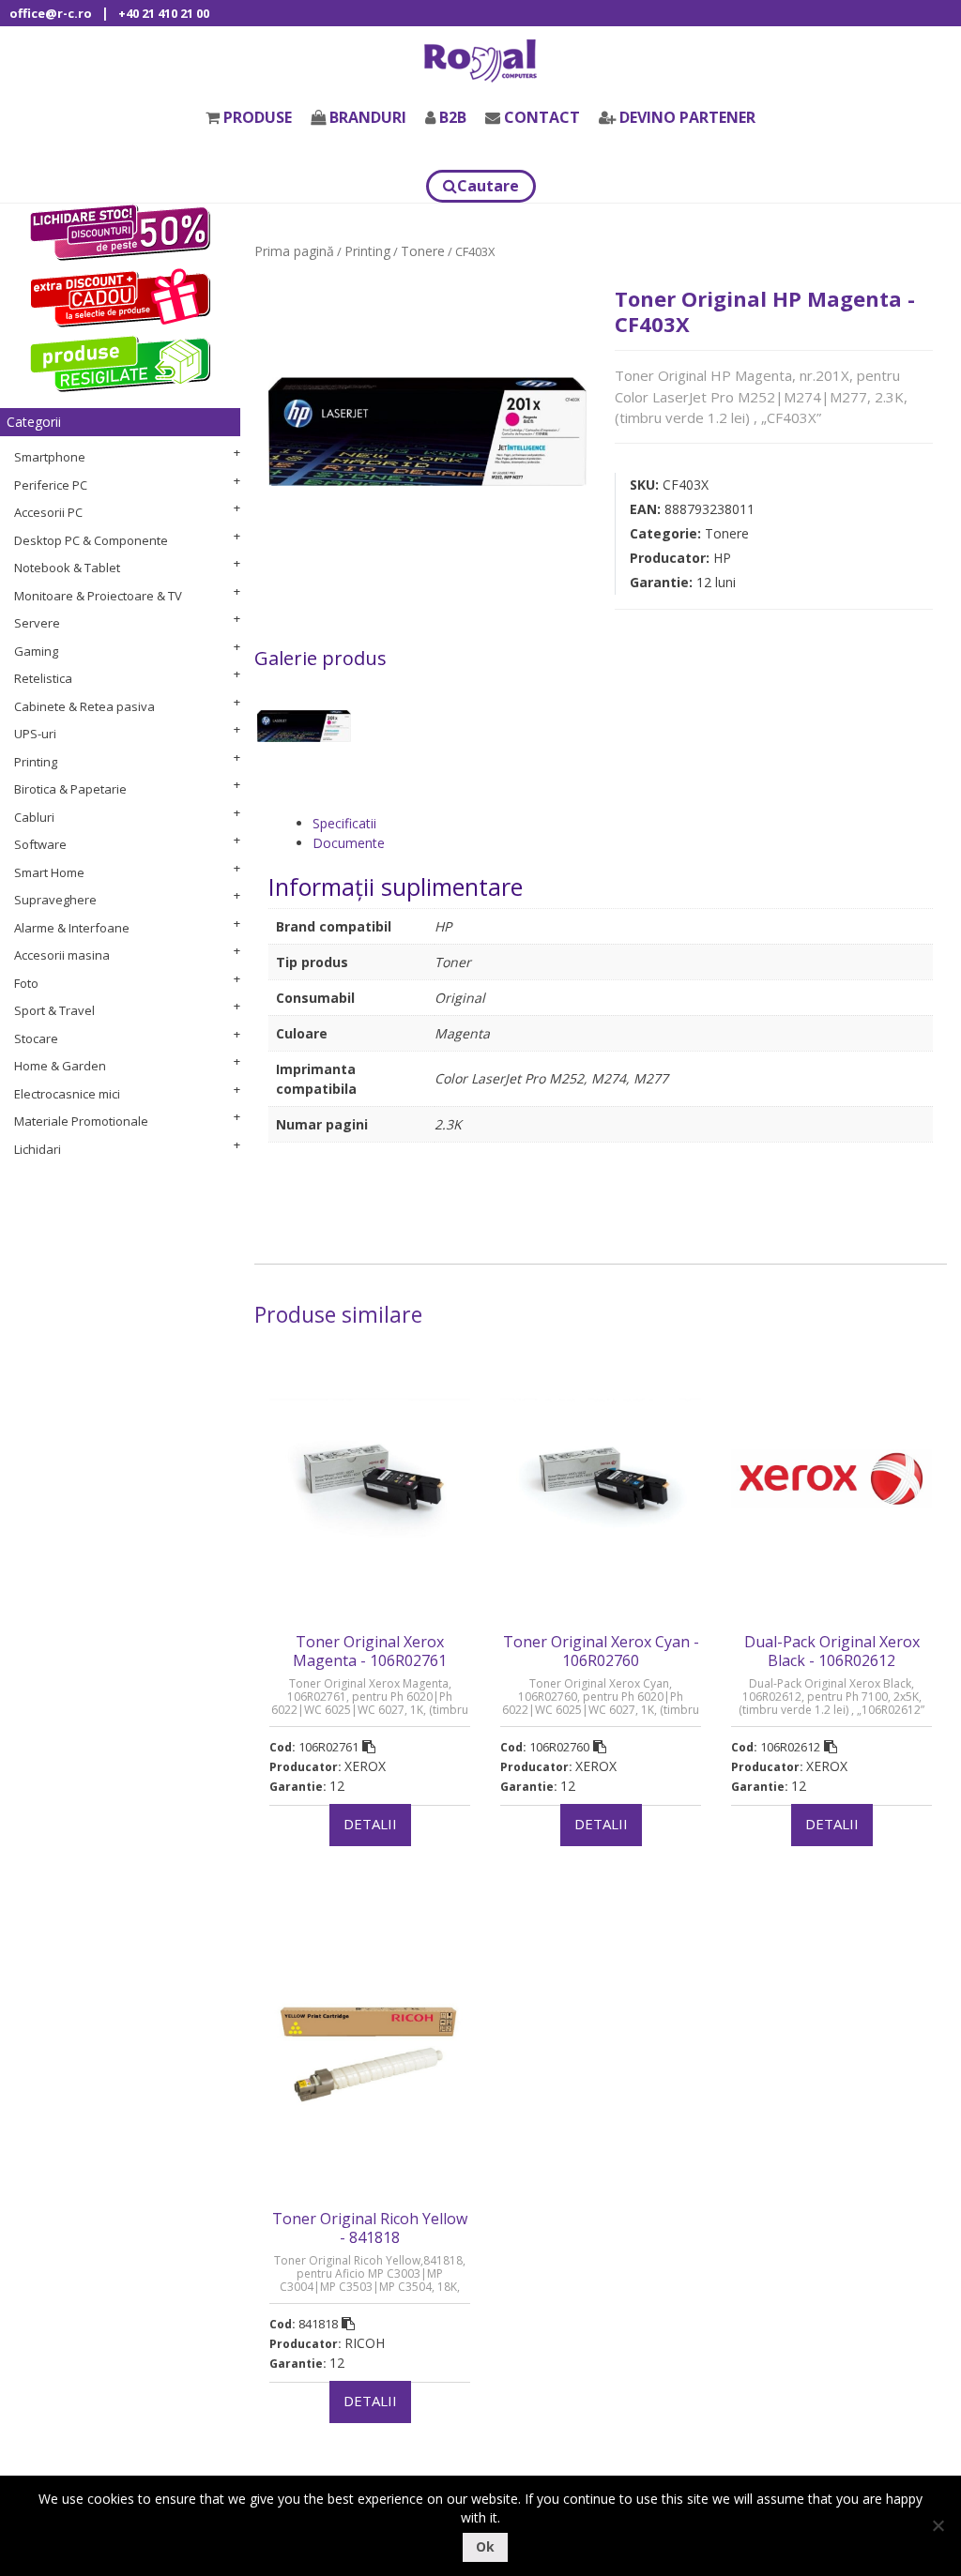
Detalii (370, 1824)
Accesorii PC (48, 512)
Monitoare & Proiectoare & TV (98, 596)
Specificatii (344, 823)
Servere (37, 623)
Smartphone (50, 457)
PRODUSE (258, 117)
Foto (26, 983)
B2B (453, 117)
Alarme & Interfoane (72, 928)
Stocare (36, 1038)
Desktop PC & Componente (91, 540)
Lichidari (38, 1149)
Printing (36, 762)
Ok (485, 2546)
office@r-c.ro (51, 13)
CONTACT (542, 117)
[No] (938, 2525)
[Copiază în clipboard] (369, 1747)
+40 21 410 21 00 (164, 13)
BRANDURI (368, 117)
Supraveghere (55, 900)
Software (40, 844)
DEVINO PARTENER (687, 117)
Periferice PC (51, 485)
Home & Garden (60, 1066)
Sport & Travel (54, 1010)
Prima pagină (294, 251)
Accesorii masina (62, 955)
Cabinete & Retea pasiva (84, 706)
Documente (349, 843)
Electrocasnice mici (67, 1094)
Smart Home (49, 872)
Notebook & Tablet (67, 568)
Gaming (36, 651)
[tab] (623, 823)
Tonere (423, 251)
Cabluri (34, 817)
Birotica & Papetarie (70, 789)
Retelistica (43, 678)
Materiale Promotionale (81, 1121)
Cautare (488, 186)
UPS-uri (35, 734)
